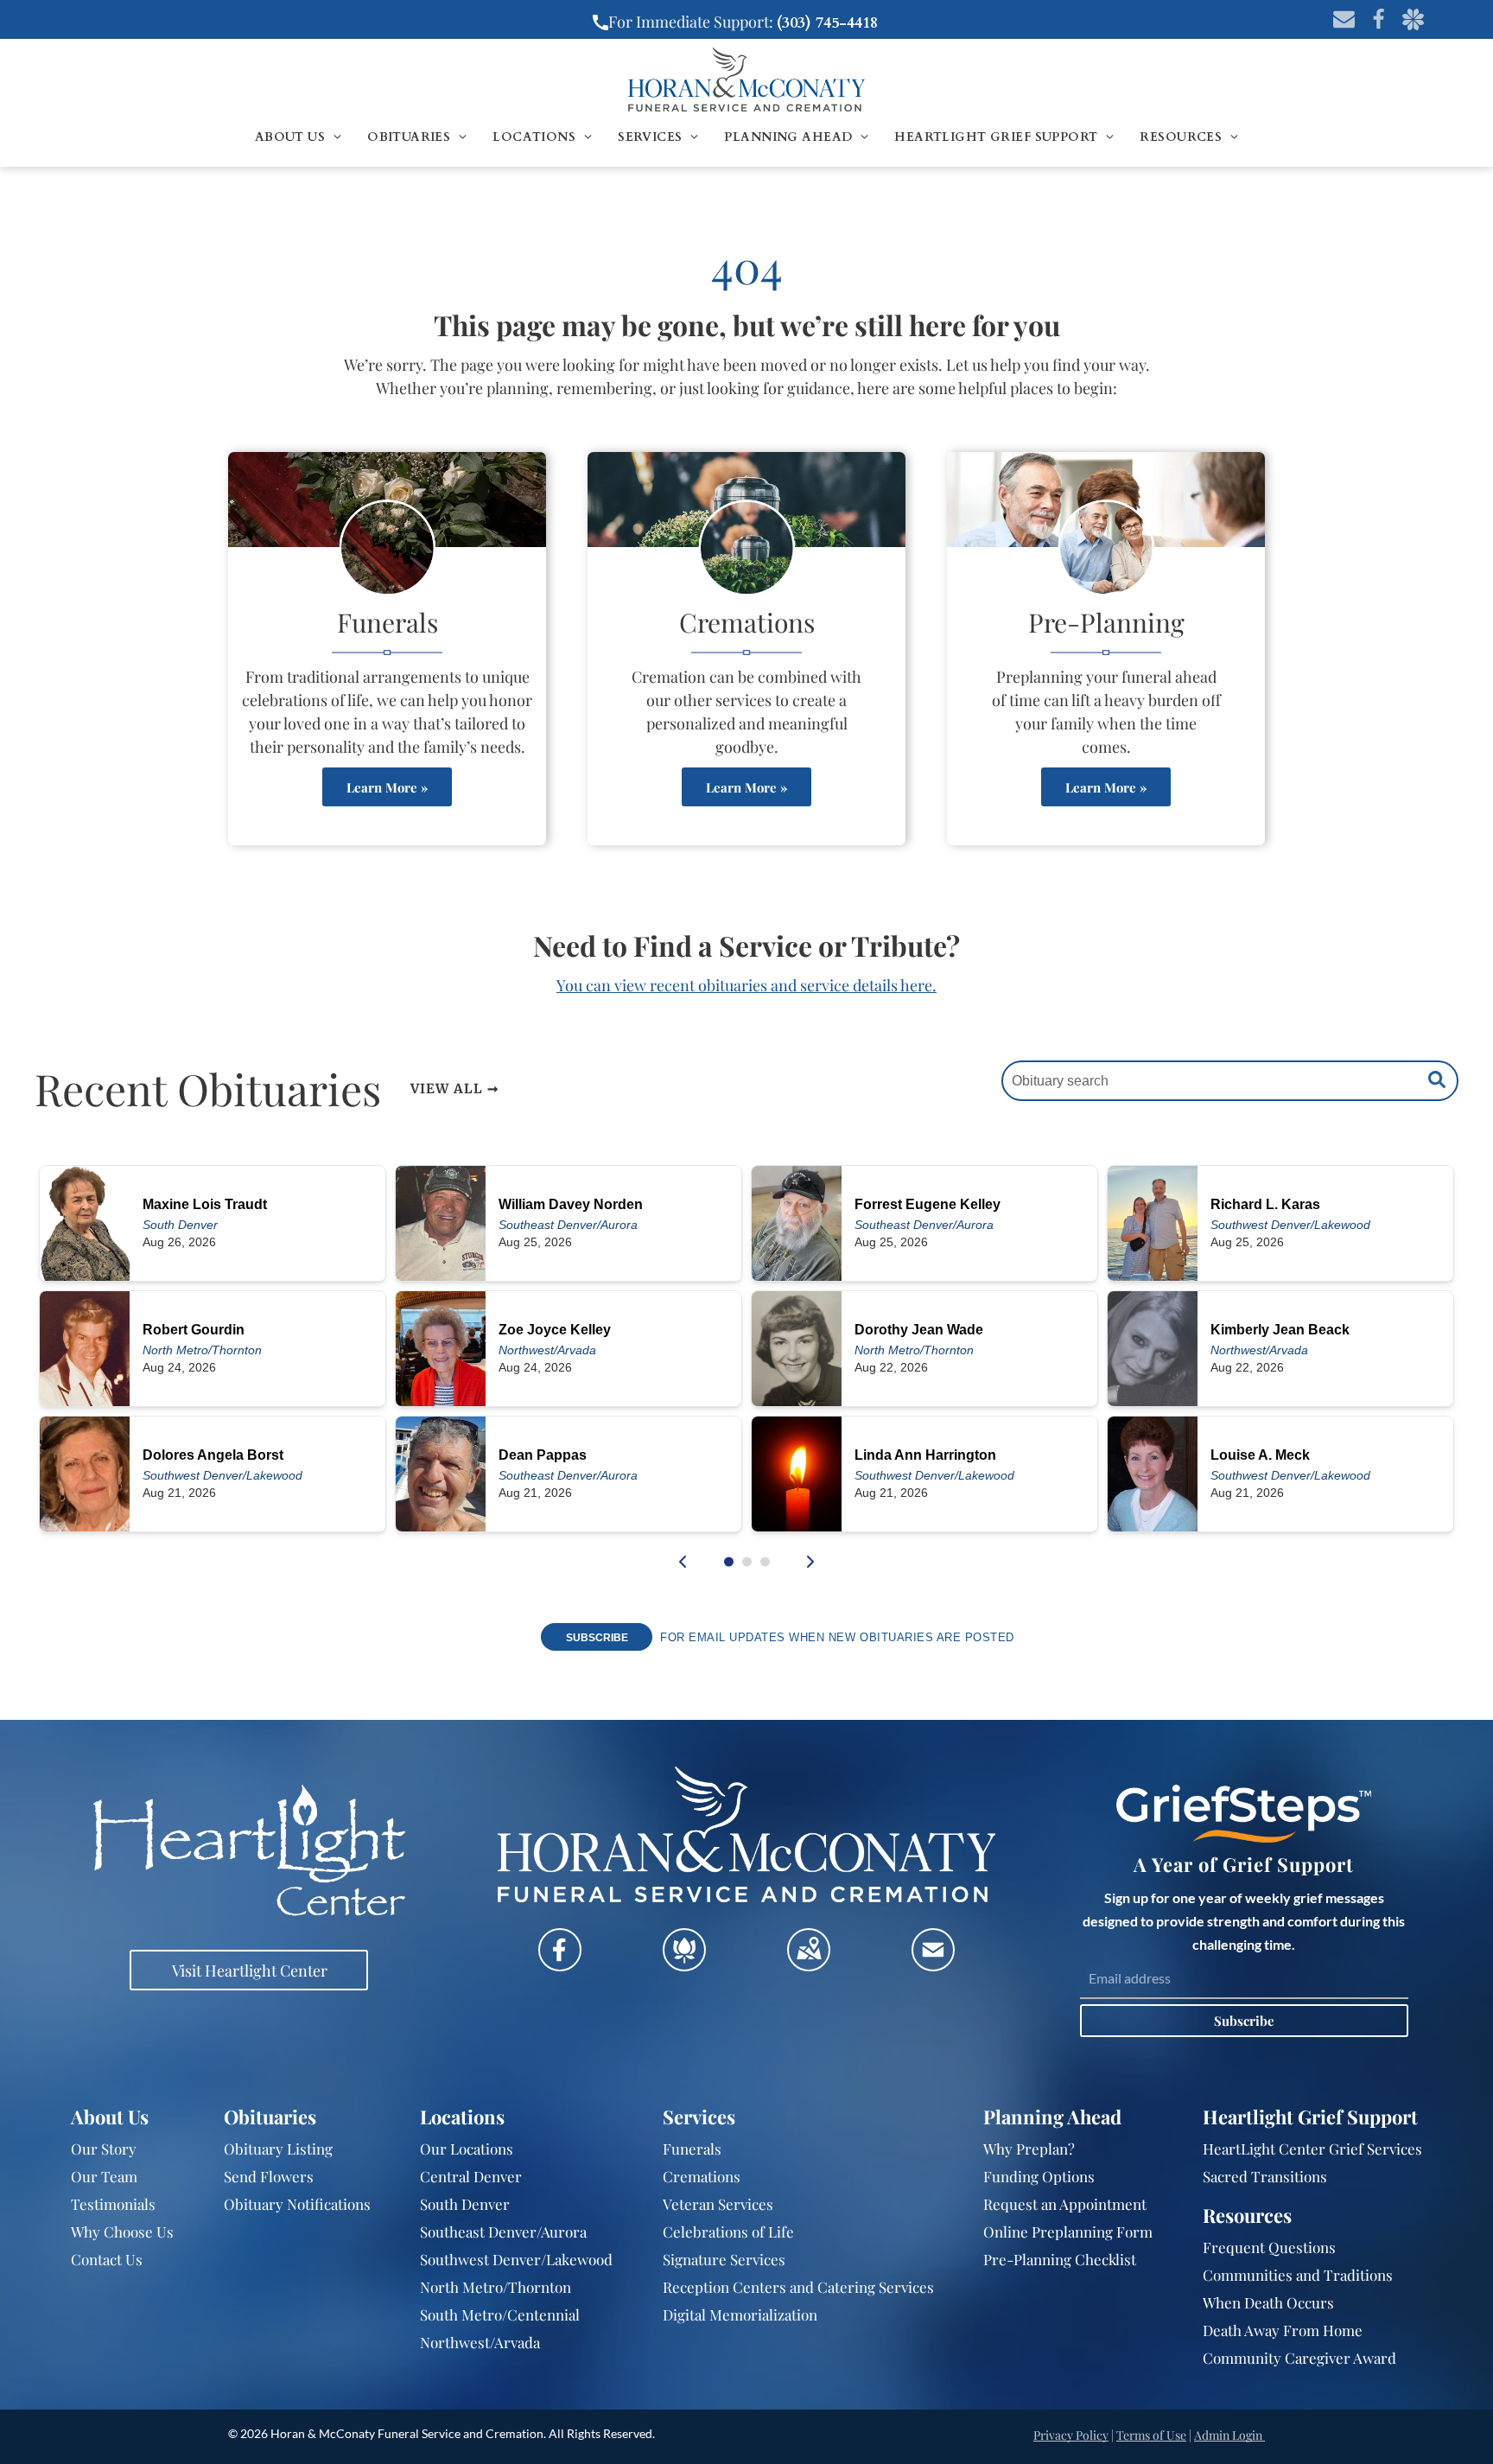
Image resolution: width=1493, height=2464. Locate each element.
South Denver (465, 2204)
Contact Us (107, 2259)
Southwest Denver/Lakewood (516, 2259)
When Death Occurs (1268, 2302)
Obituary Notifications (297, 2204)
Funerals (692, 2149)
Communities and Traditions (1298, 2275)
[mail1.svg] (933, 1964)
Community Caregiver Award (1299, 2358)
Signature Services (724, 2259)
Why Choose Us (122, 2232)
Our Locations (467, 2149)
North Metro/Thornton (496, 2287)
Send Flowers (269, 2176)
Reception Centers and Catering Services (798, 2287)
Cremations (702, 2176)
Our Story (104, 2149)
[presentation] (683, 1562)
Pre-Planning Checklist (1060, 2259)
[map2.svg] (809, 1964)
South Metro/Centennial (500, 2314)
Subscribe (1244, 2021)
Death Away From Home (1283, 2330)
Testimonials (113, 2204)
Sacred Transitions (1265, 2176)
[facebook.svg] (560, 1964)
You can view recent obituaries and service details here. (746, 985)
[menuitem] (298, 137)
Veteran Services (718, 2204)
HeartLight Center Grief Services (1312, 2149)
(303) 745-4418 (827, 23)
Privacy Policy (1071, 2435)
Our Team (104, 2176)
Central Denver (471, 2176)
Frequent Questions (1269, 2247)
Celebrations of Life (728, 2232)
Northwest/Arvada (480, 2342)
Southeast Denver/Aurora (503, 2232)
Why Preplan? (1029, 2149)
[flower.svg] (684, 1964)
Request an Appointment (1065, 2204)
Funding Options (1039, 2176)
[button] (729, 1562)
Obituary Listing (278, 2149)
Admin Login (1228, 2435)
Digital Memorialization (740, 2314)
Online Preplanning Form (1068, 2232)
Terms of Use (1151, 2435)
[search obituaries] (1441, 1081)
